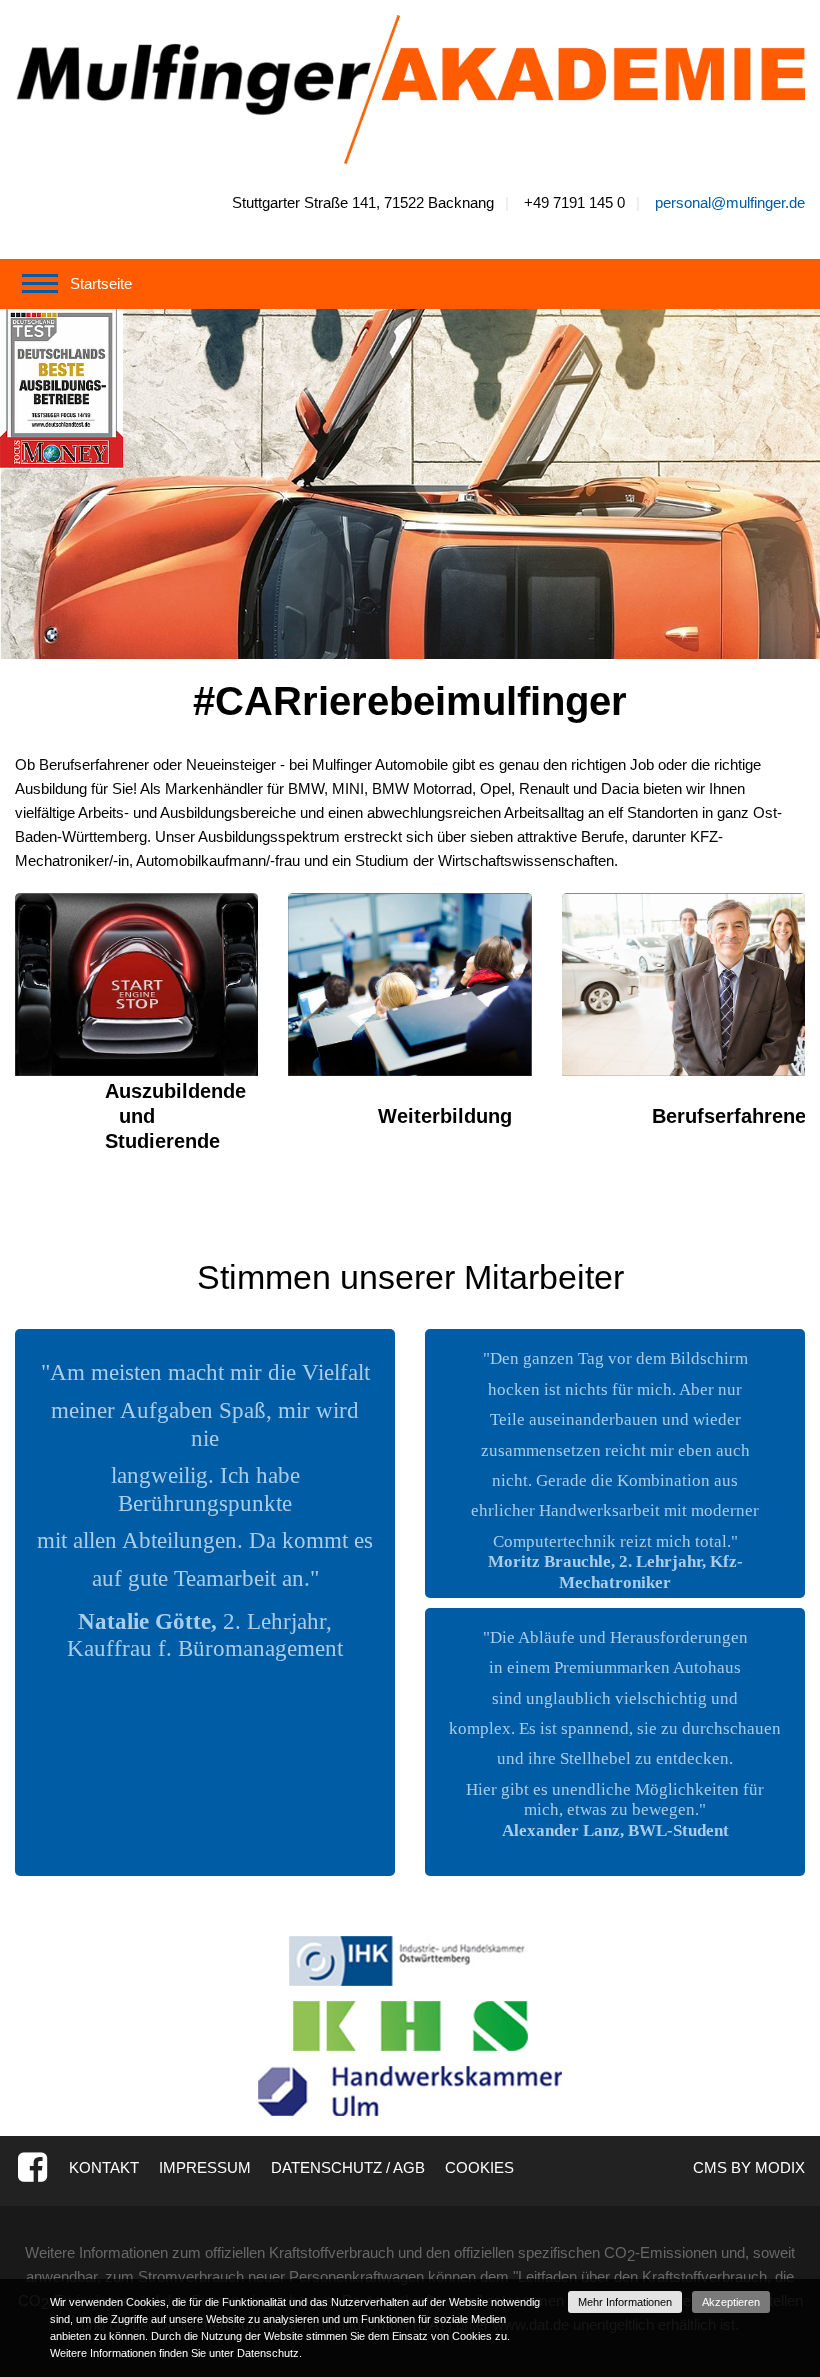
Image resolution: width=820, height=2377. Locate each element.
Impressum (205, 2167)
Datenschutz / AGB (348, 2167)
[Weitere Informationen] (410, 87)
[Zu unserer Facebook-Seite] (32, 2167)
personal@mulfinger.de (730, 202)
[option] (410, 484)
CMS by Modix (749, 2167)
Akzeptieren (731, 2302)
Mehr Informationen (625, 2302)
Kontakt (104, 2167)
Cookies (479, 2167)
